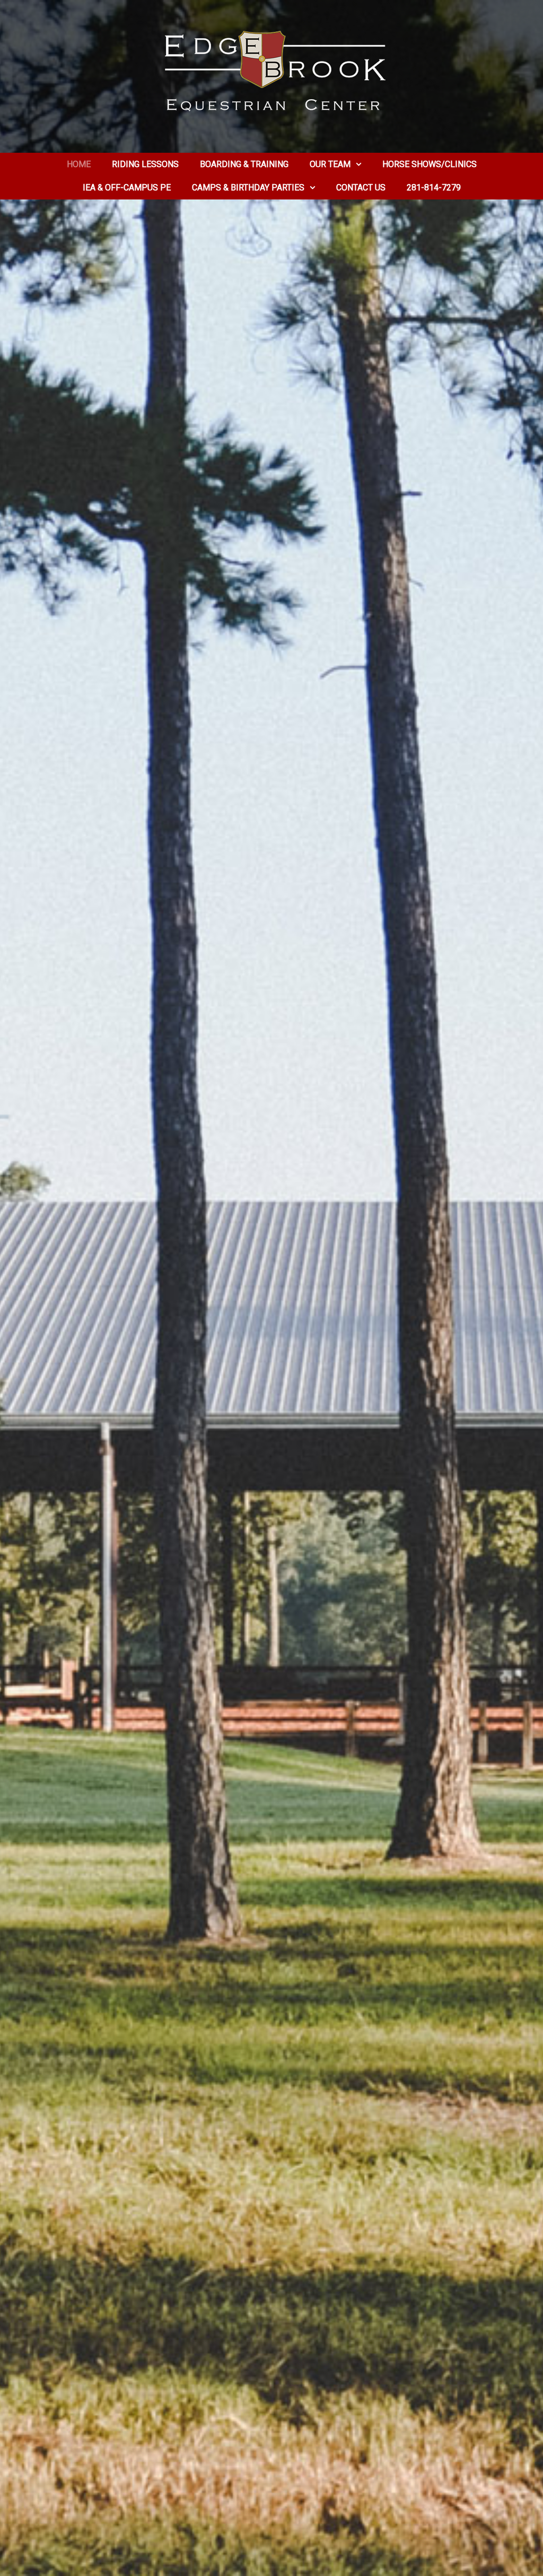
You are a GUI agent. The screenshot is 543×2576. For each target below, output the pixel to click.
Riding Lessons (145, 164)
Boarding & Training (244, 164)
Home (79, 164)
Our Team (330, 164)
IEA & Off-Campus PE (127, 188)
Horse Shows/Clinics (430, 164)
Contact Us (361, 188)
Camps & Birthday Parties (248, 188)
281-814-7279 (434, 188)
